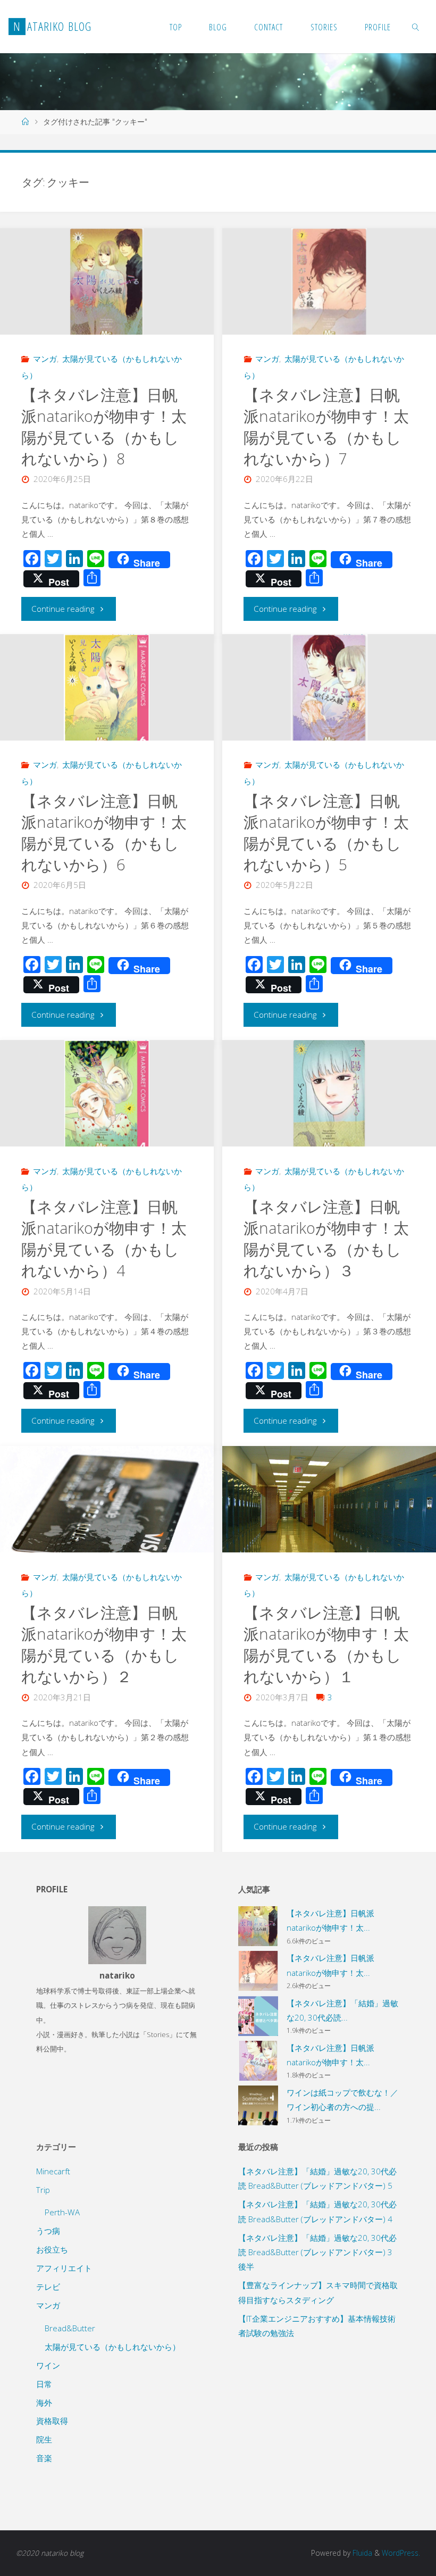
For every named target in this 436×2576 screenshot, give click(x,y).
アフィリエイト (64, 2268)
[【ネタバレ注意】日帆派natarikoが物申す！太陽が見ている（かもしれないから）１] (329, 1526)
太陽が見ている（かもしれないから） (112, 2347)
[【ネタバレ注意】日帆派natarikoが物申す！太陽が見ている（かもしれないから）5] (329, 692)
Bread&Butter (70, 2328)
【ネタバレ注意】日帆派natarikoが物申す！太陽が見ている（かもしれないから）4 (104, 1239)
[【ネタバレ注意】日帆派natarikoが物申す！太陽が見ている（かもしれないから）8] (107, 285)
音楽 (44, 2458)
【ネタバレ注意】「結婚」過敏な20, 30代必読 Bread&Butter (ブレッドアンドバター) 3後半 (317, 2252)
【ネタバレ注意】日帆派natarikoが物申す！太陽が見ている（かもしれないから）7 (326, 427)
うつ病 (48, 2231)
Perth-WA (62, 2212)
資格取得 (52, 2421)
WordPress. (401, 2553)
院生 (44, 2439)
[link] (416, 27)
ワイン (48, 2365)
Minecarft (53, 2171)
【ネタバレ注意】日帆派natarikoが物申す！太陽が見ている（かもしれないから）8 (104, 427)
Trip (43, 2190)
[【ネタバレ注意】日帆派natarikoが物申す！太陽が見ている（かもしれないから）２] (107, 1510)
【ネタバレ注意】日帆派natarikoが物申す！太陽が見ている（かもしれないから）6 (104, 833)
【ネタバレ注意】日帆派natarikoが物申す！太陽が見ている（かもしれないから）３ (326, 1239)
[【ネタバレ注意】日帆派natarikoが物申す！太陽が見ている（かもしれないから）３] (329, 1097)
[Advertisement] (319, 2423)
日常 (44, 2384)
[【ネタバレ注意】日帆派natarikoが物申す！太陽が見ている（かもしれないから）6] (107, 692)
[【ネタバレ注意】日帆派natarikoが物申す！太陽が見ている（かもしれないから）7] (329, 285)
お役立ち (52, 2249)
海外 (44, 2403)
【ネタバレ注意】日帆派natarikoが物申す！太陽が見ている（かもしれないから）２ (104, 1644)
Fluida (361, 2553)
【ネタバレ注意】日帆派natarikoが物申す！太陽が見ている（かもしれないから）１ (326, 1644)
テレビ (48, 2287)
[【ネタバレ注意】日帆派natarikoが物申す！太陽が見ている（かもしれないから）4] (107, 1098)
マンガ (45, 359)
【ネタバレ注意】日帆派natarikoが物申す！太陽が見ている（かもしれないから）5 (326, 833)
